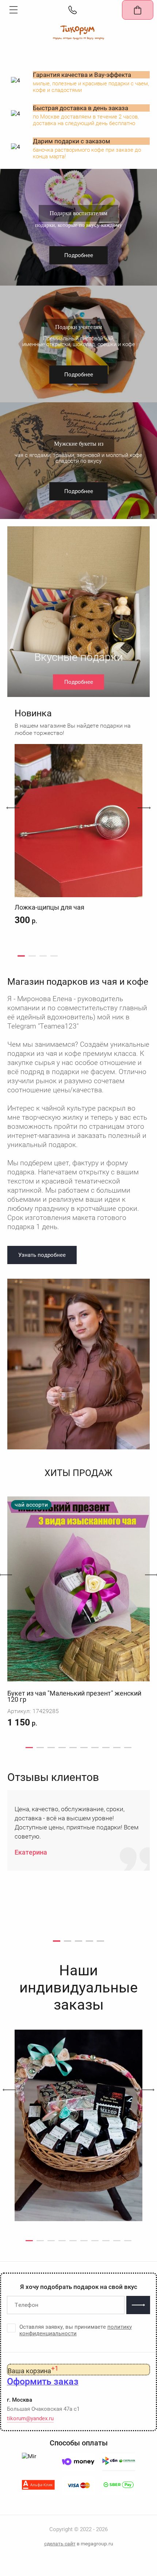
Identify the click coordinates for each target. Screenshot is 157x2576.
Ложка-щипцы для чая (49, 907)
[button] (14, 10)
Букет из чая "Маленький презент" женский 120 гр (74, 1696)
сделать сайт (60, 2544)
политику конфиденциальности (76, 2330)
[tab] (21, 956)
